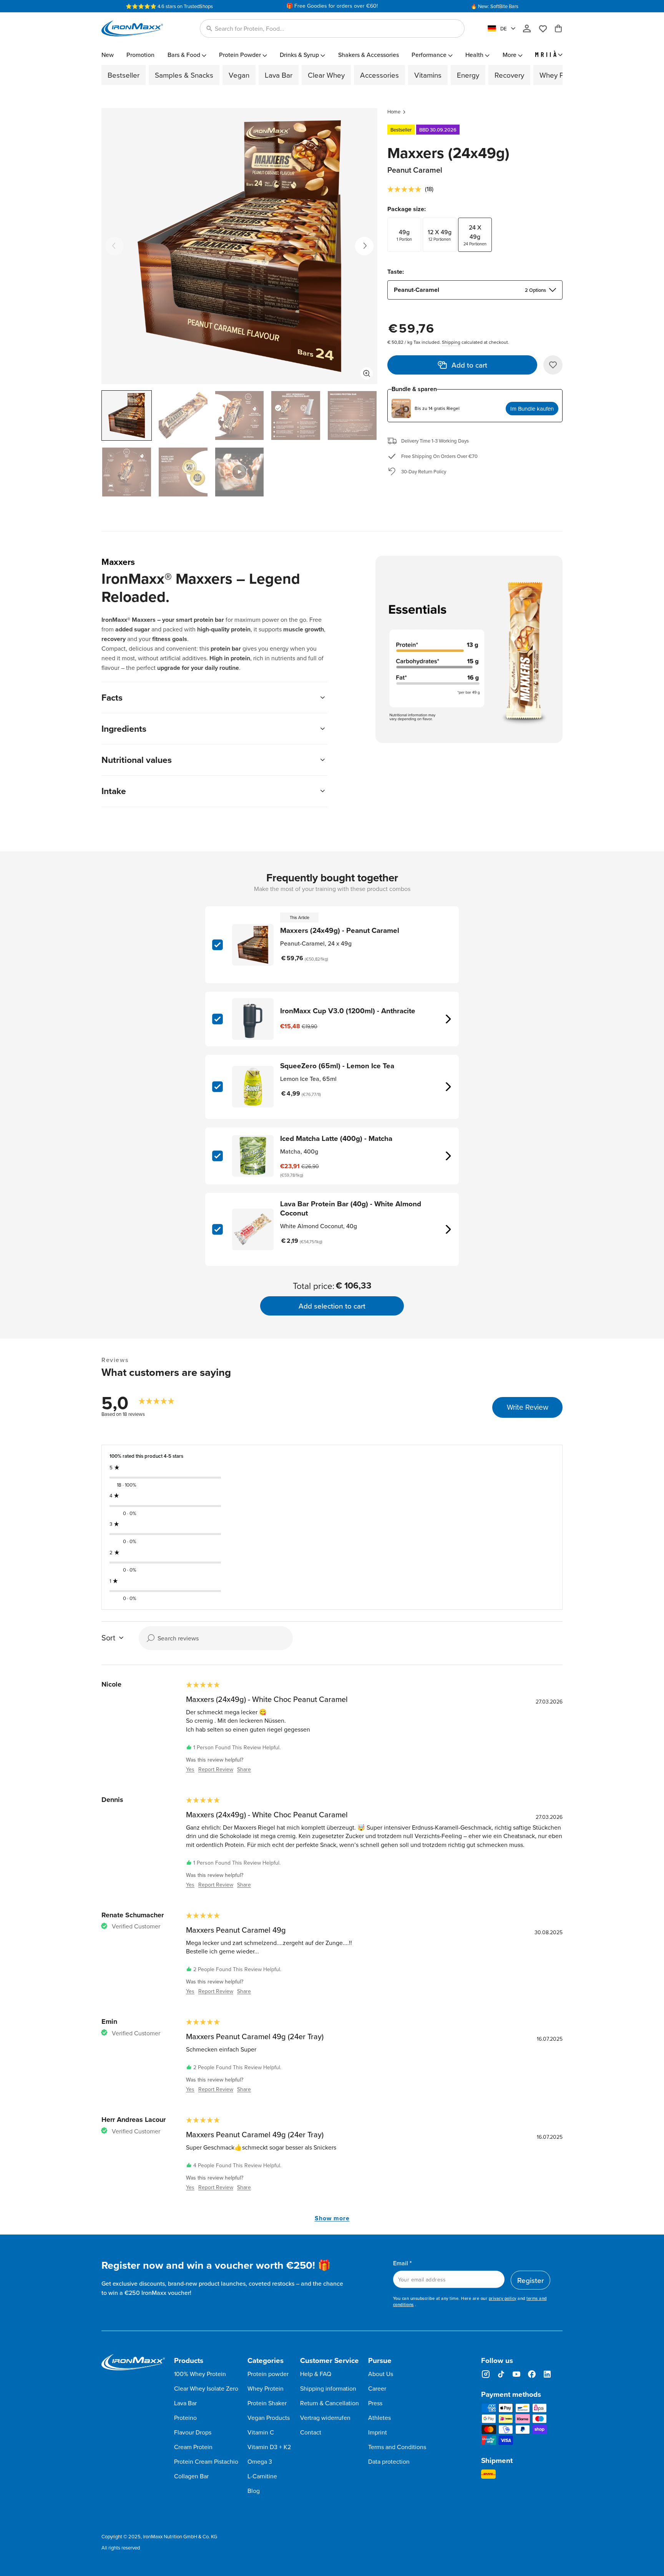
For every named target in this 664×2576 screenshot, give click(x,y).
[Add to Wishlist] (553, 365)
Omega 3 (260, 2461)
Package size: (407, 209)
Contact (311, 2432)
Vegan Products (269, 2418)
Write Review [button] (528, 1407)
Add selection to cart (332, 1306)
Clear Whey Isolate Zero (206, 2388)
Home (394, 112)
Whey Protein (266, 2388)
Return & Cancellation (330, 2403)
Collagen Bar (191, 2476)
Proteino (185, 2418)
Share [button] (244, 1769)
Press (375, 2403)
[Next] (364, 246)
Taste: (396, 272)
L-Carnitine (262, 2476)
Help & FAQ (316, 2374)
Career (377, 2388)
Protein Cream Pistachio (206, 2461)
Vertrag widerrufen (325, 2418)
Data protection (389, 2461)
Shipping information (328, 2388)
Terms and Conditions (397, 2447)
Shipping (451, 342)
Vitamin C (261, 2432)
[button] (332, 28)
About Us (381, 2374)
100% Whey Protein (200, 2374)
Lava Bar (185, 2403)
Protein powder (268, 2374)
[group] (140, 1402)
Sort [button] (108, 1638)
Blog (254, 2491)
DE (504, 28)
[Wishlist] (546, 28)
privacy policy (503, 2298)
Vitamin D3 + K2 (269, 2447)
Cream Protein (193, 2447)
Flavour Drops (193, 2432)
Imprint (378, 2432)
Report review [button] (216, 1769)
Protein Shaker (267, 2403)
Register (530, 2280)
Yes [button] (190, 1769)
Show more (332, 2218)
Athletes (379, 2418)
